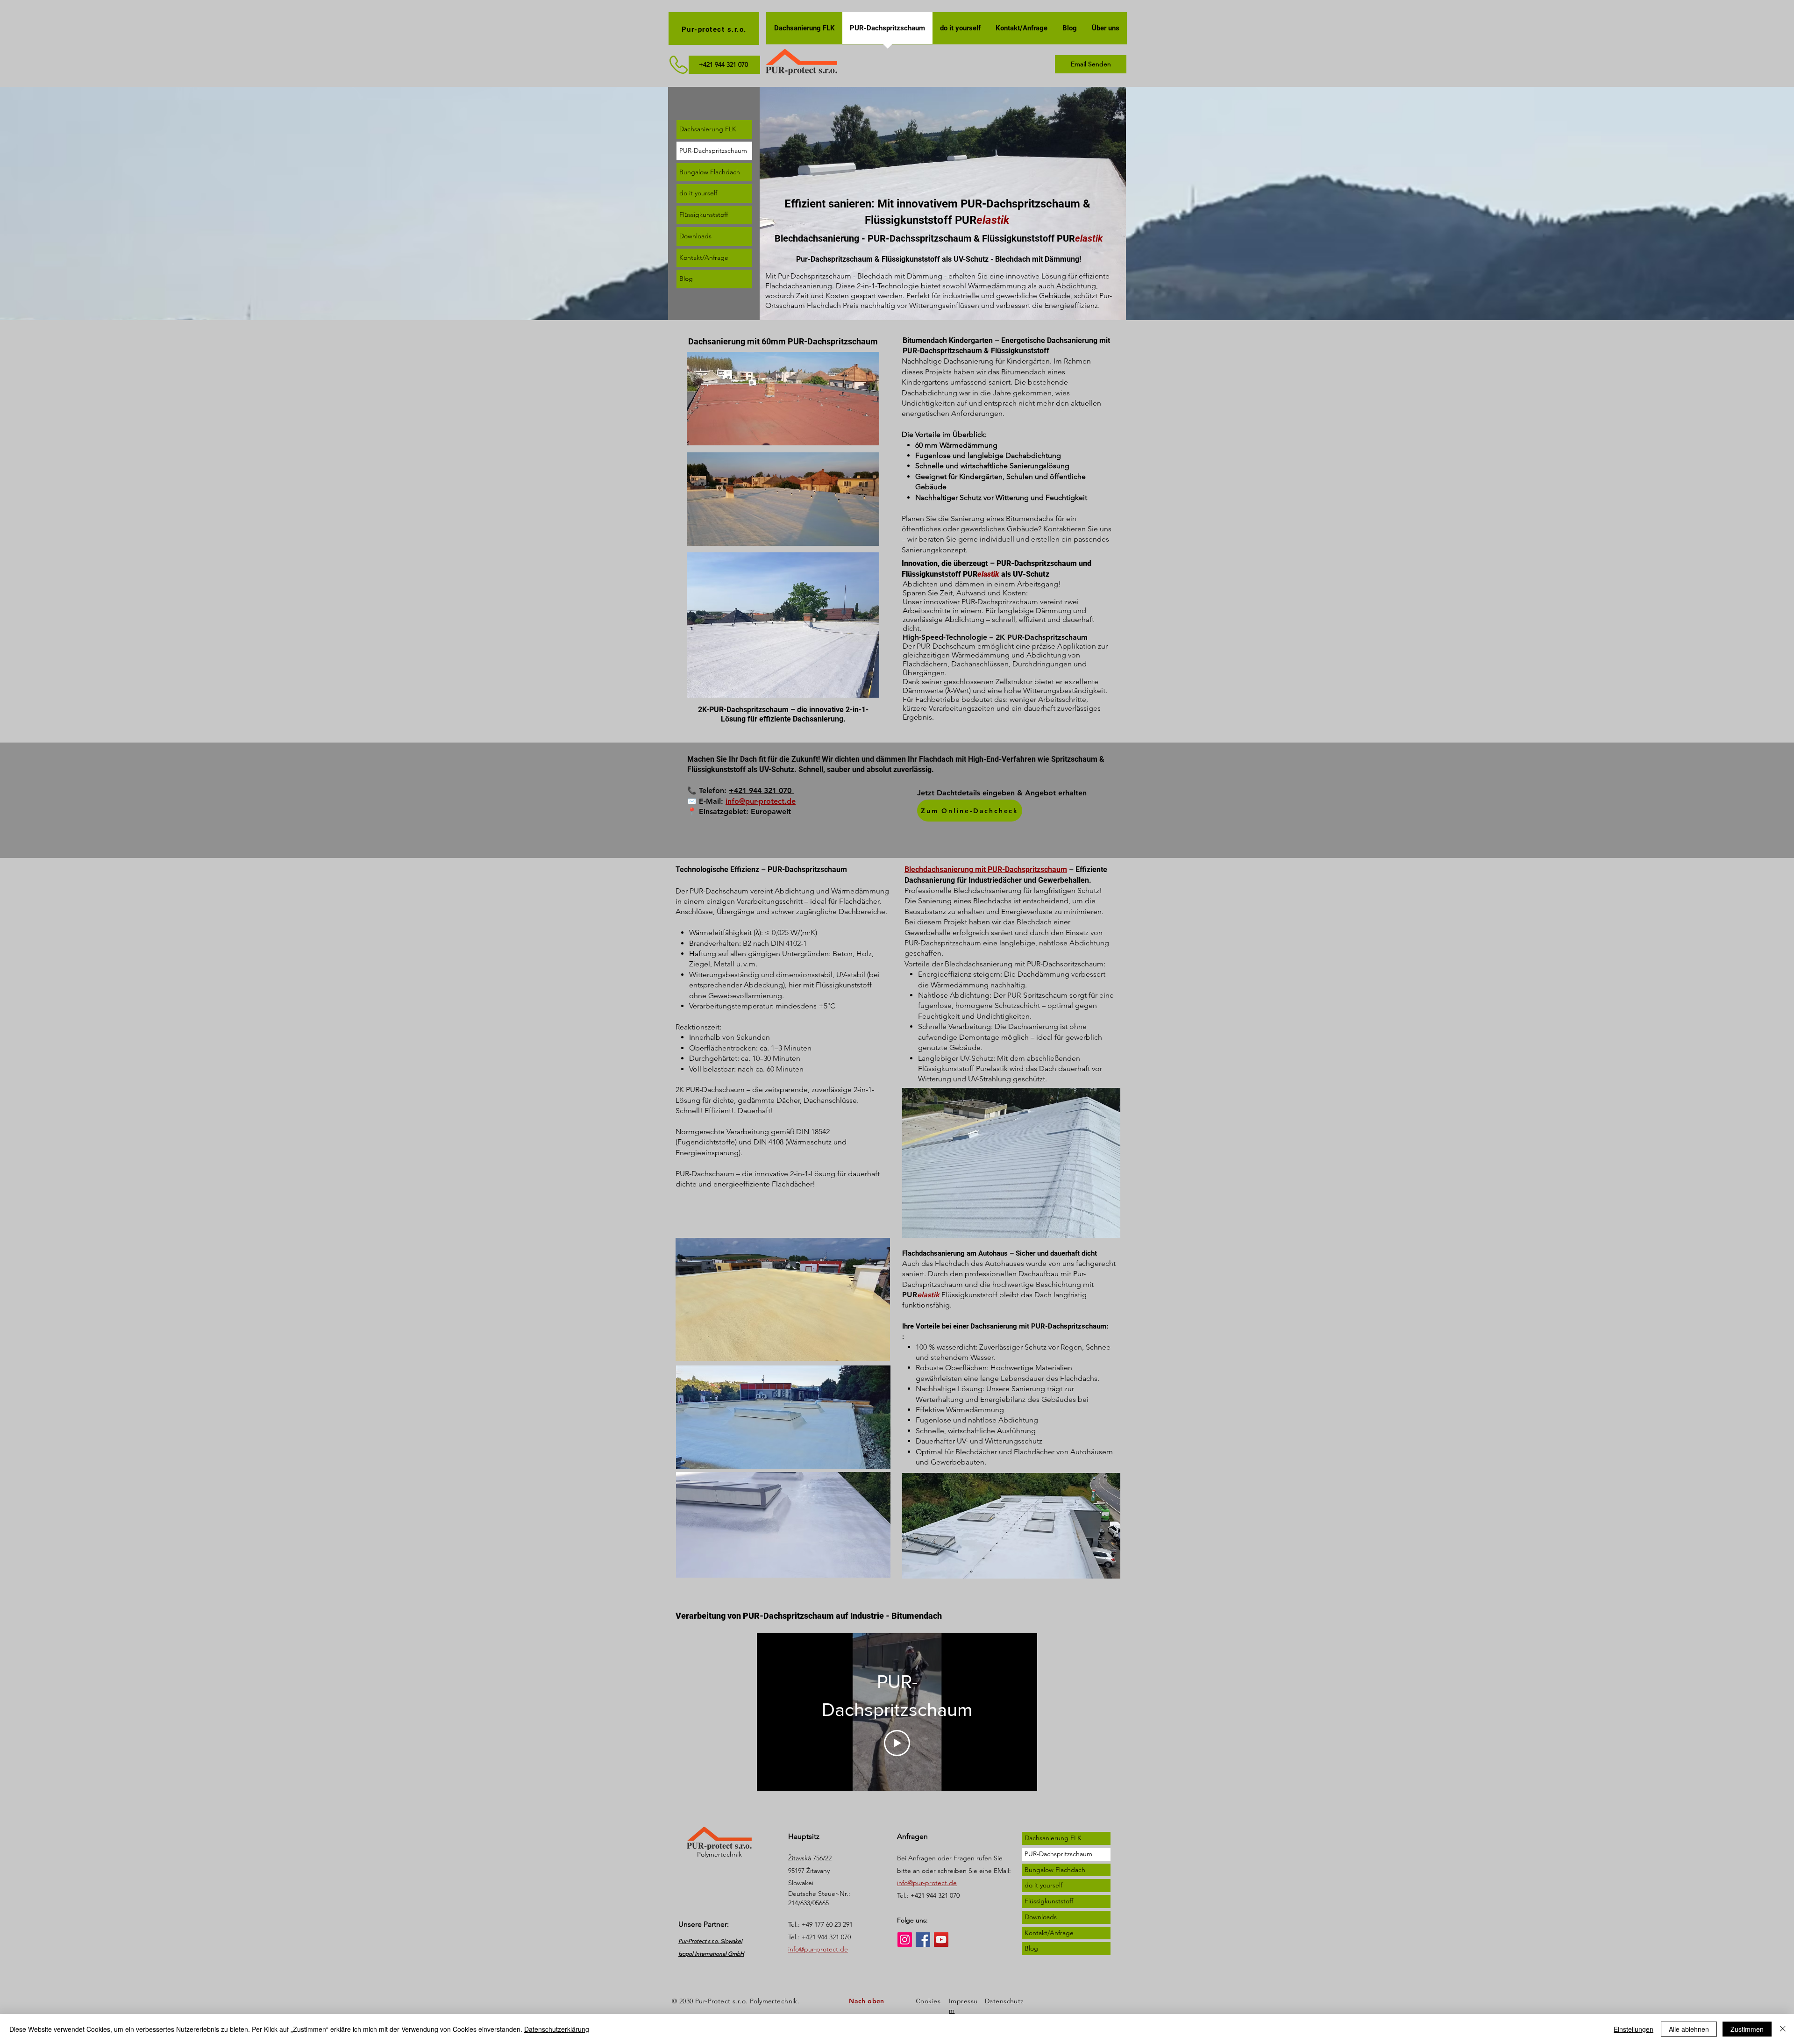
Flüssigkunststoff (704, 214)
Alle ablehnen (1689, 2029)
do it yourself (698, 193)
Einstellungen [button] (1634, 2029)
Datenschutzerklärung (557, 2029)
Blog (686, 279)
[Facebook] (923, 1940)
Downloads (695, 236)
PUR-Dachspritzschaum (713, 150)
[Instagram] (905, 1940)
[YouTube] (941, 1940)
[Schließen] (1783, 2029)
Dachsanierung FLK (708, 129)
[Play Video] (897, 1743)
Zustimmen (1747, 2029)
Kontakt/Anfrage (704, 257)
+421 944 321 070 (761, 790)
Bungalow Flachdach (710, 172)
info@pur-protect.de (761, 801)
